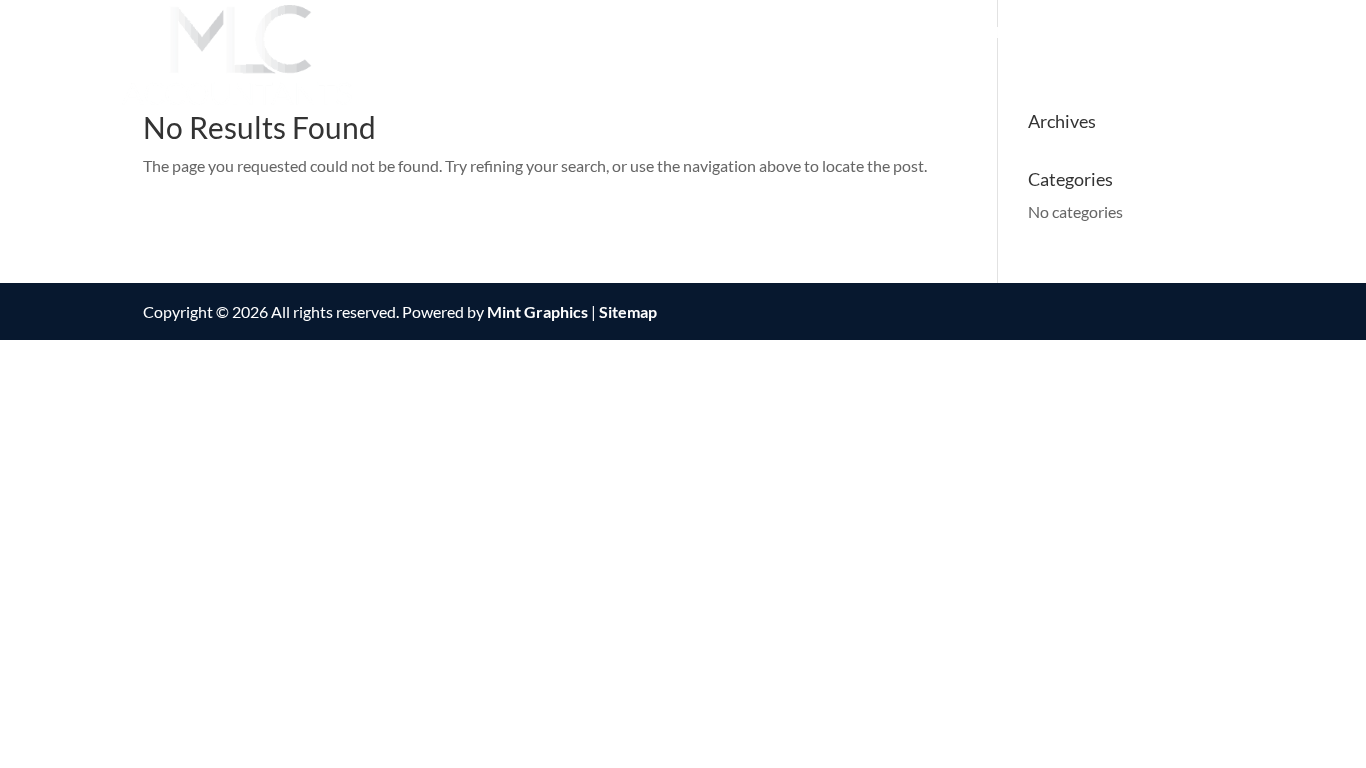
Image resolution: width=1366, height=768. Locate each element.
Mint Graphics (537, 311)
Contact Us (1133, 33)
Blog (1227, 33)
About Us (765, 33)
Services (890, 33)
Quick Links (1006, 33)
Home (673, 33)
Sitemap (628, 311)
